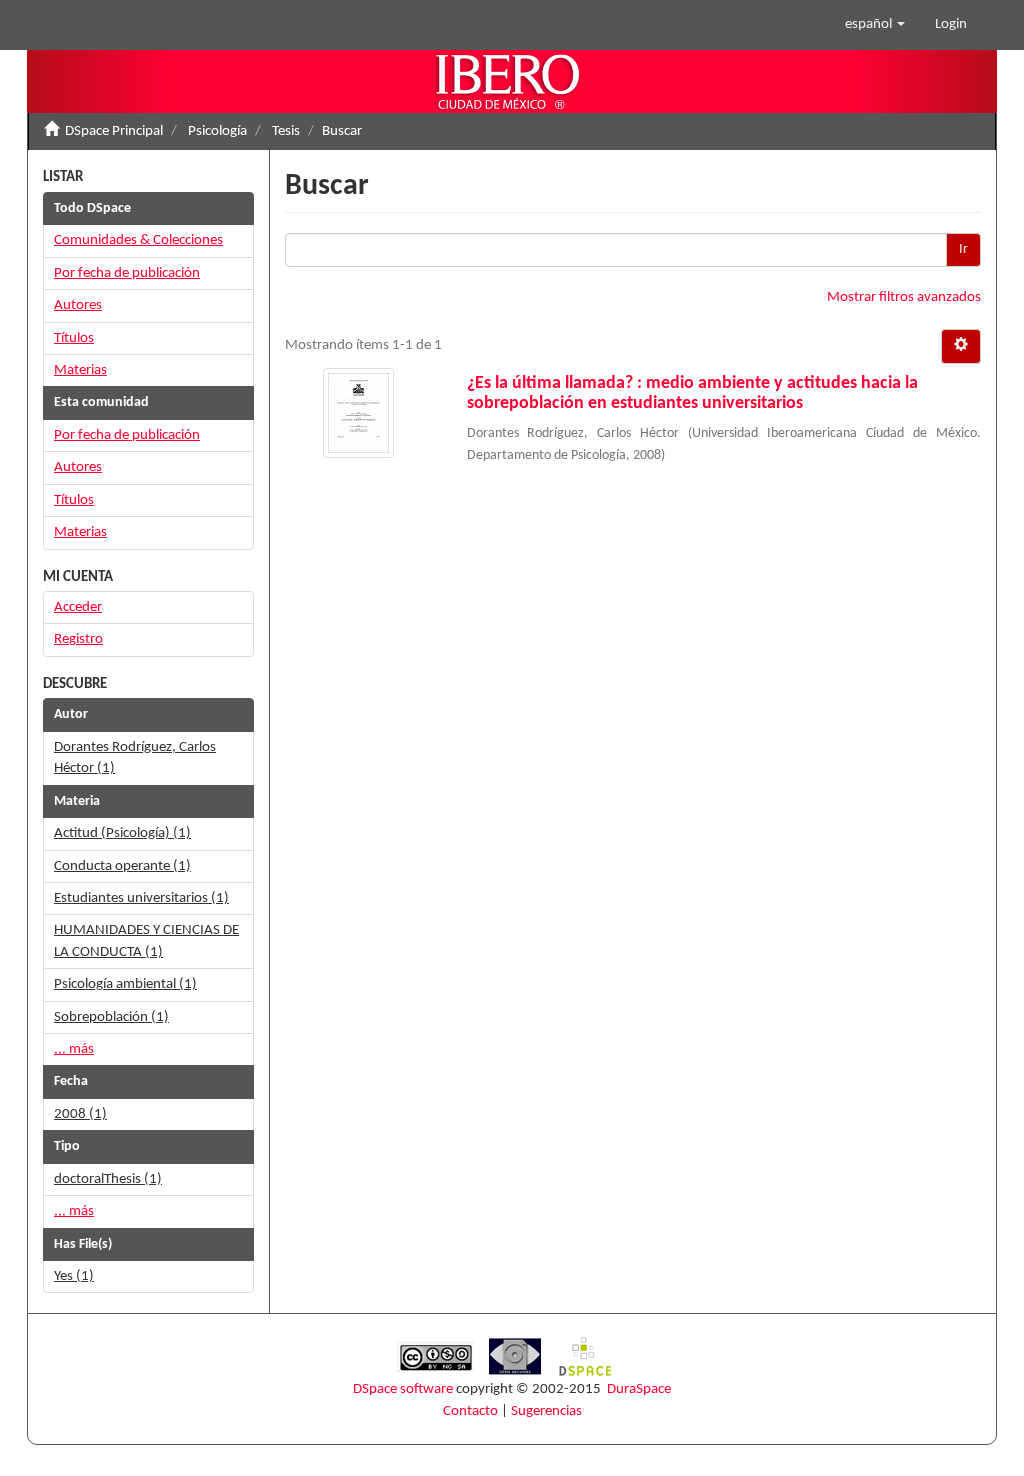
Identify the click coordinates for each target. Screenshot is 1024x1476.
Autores (78, 305)
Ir (963, 249)
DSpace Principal (114, 131)
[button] (875, 25)
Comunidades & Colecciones (138, 240)
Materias (80, 370)
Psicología (217, 131)
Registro (78, 639)
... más (74, 1049)
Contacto (470, 1411)
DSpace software (403, 1389)
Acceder (78, 607)
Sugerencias (546, 1411)
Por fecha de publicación (127, 273)
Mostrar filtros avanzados (904, 297)
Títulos (74, 338)
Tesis (286, 131)
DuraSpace (639, 1389)
